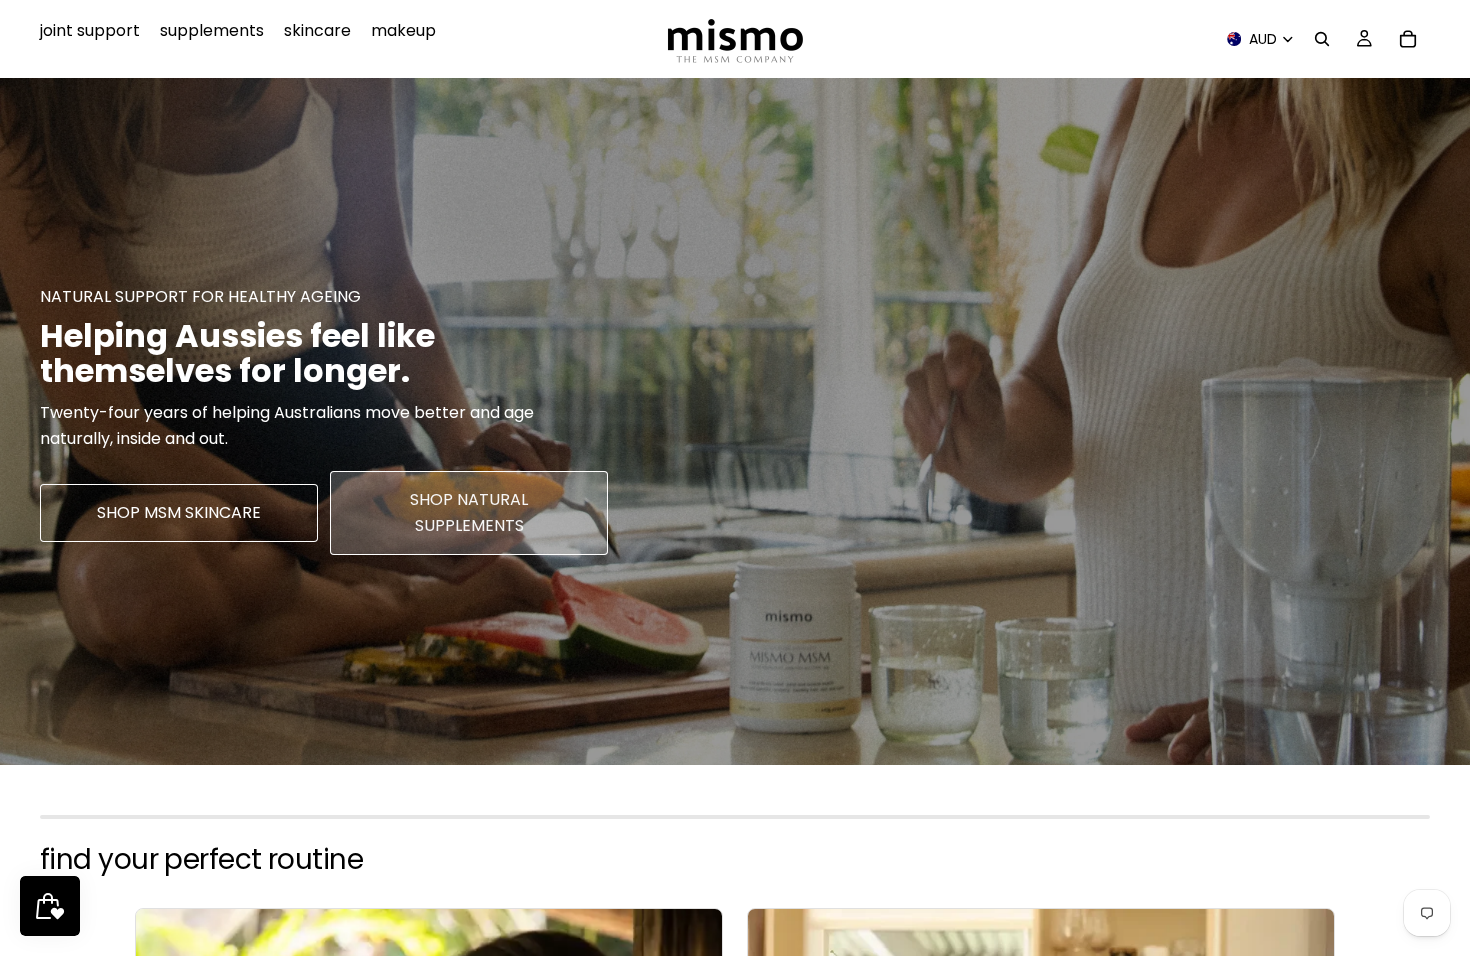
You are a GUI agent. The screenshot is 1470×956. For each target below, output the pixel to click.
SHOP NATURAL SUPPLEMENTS (469, 512)
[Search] (1322, 39)
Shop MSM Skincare (179, 512)
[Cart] (1408, 39)
